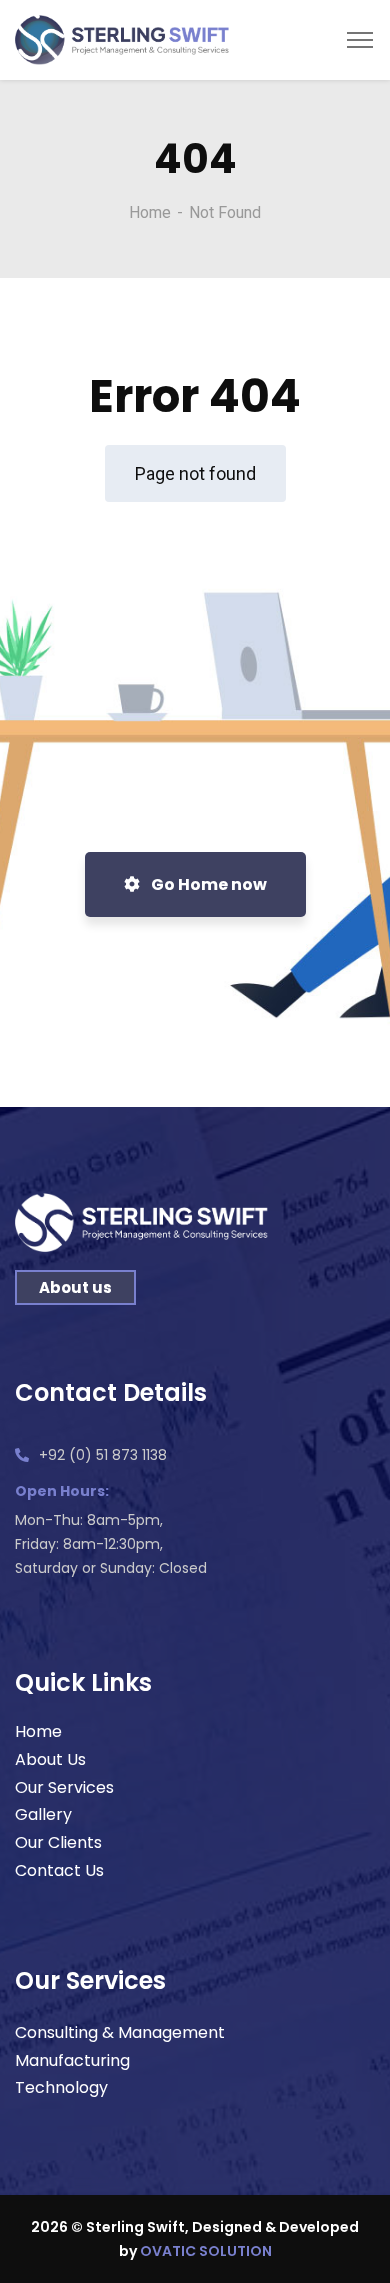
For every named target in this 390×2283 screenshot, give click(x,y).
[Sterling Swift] (122, 38)
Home (150, 212)
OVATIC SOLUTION (206, 2251)
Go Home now (207, 884)
